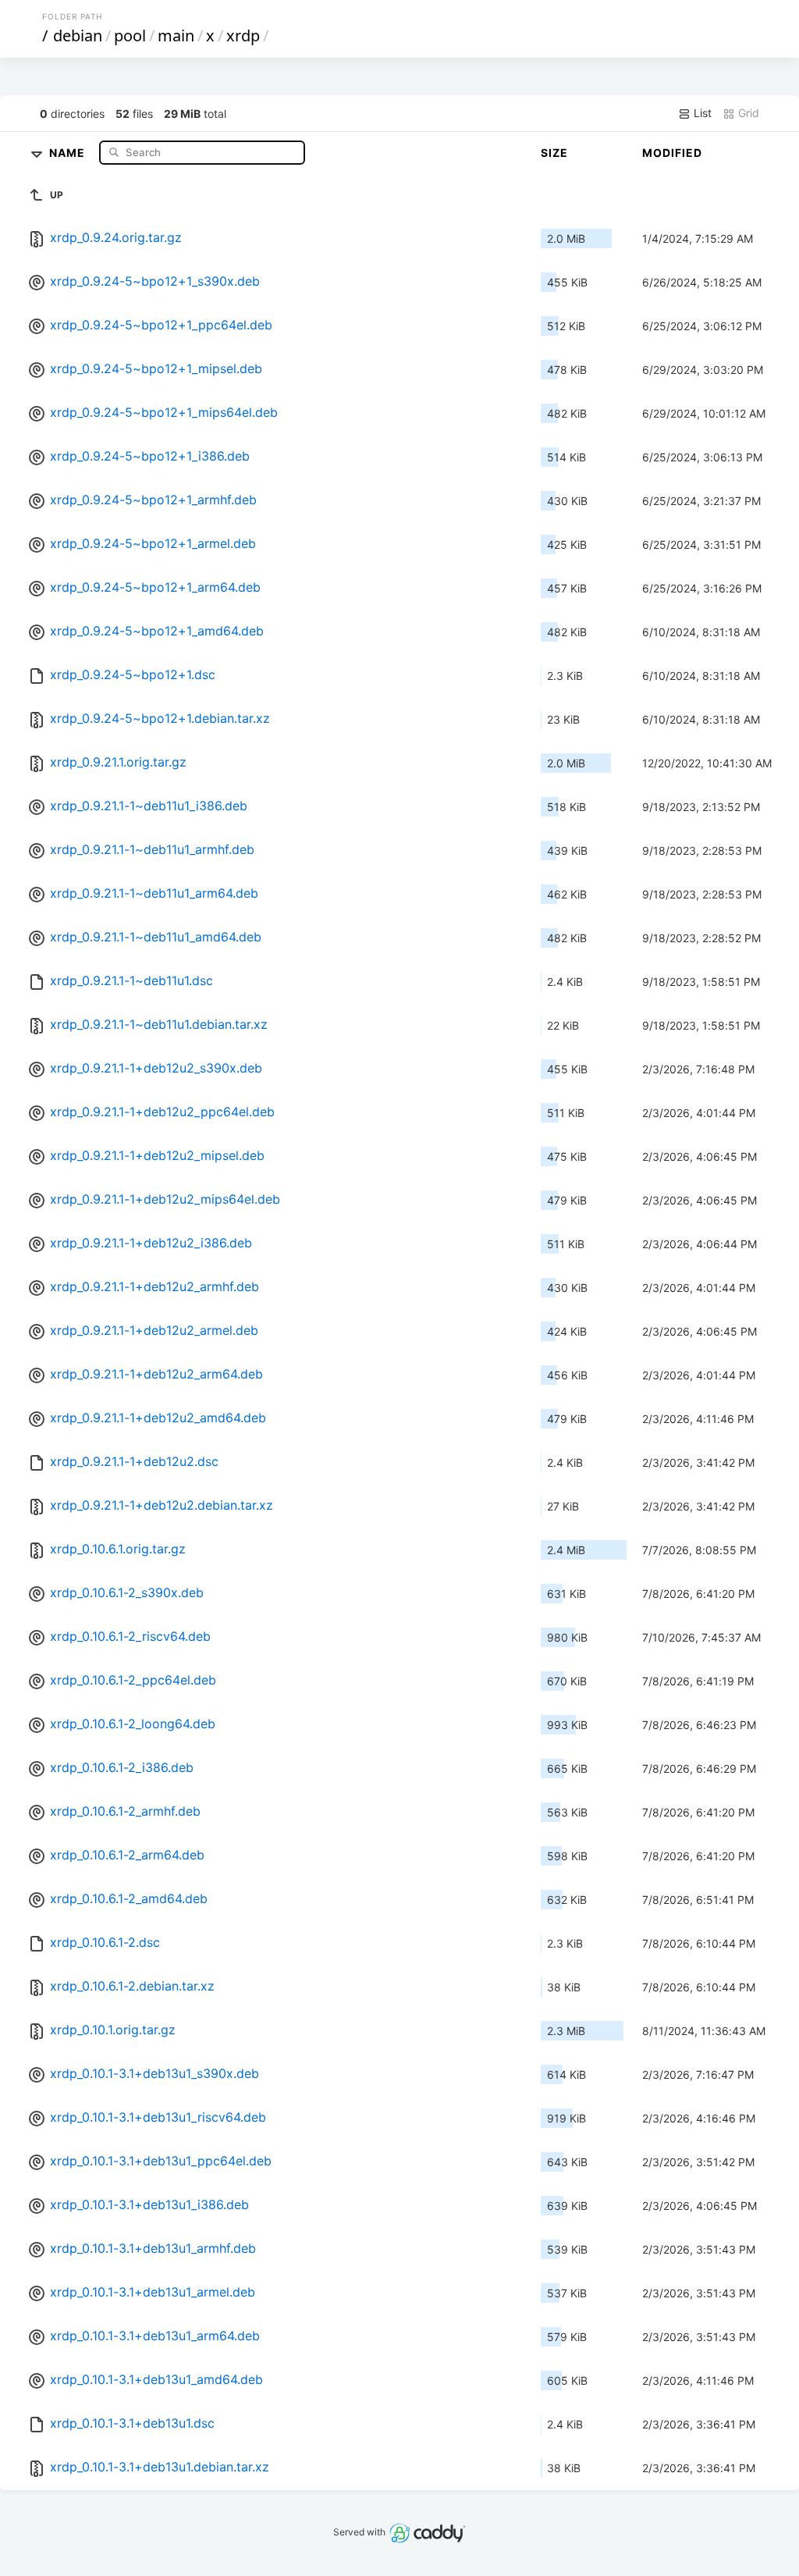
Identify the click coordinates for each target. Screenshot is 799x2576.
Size (554, 153)
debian (78, 36)
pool (130, 36)
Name (69, 152)
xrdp (243, 36)
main (176, 36)
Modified (672, 153)
